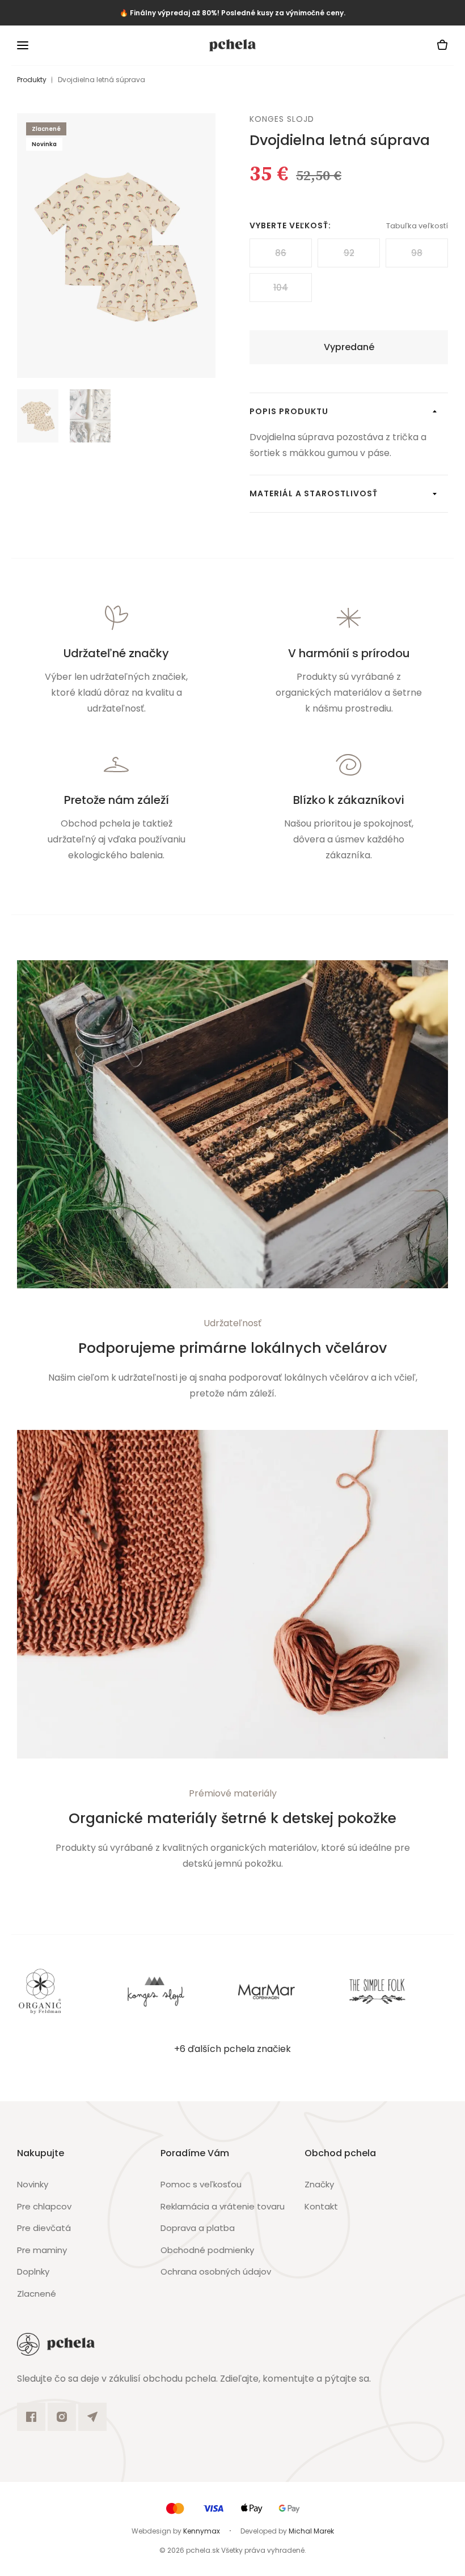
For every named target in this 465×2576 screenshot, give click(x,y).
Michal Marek (311, 2531)
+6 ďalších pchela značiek (232, 2049)
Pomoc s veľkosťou (201, 2184)
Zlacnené (37, 2294)
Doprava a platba (198, 2228)
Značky (319, 2184)
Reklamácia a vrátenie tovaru (223, 2206)
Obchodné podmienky (207, 2250)
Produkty (32, 80)
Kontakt (321, 2206)
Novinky (33, 2184)
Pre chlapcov (44, 2206)
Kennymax (202, 2531)
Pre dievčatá (44, 2228)
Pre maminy (42, 2250)
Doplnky (33, 2271)
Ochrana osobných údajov (216, 2271)
